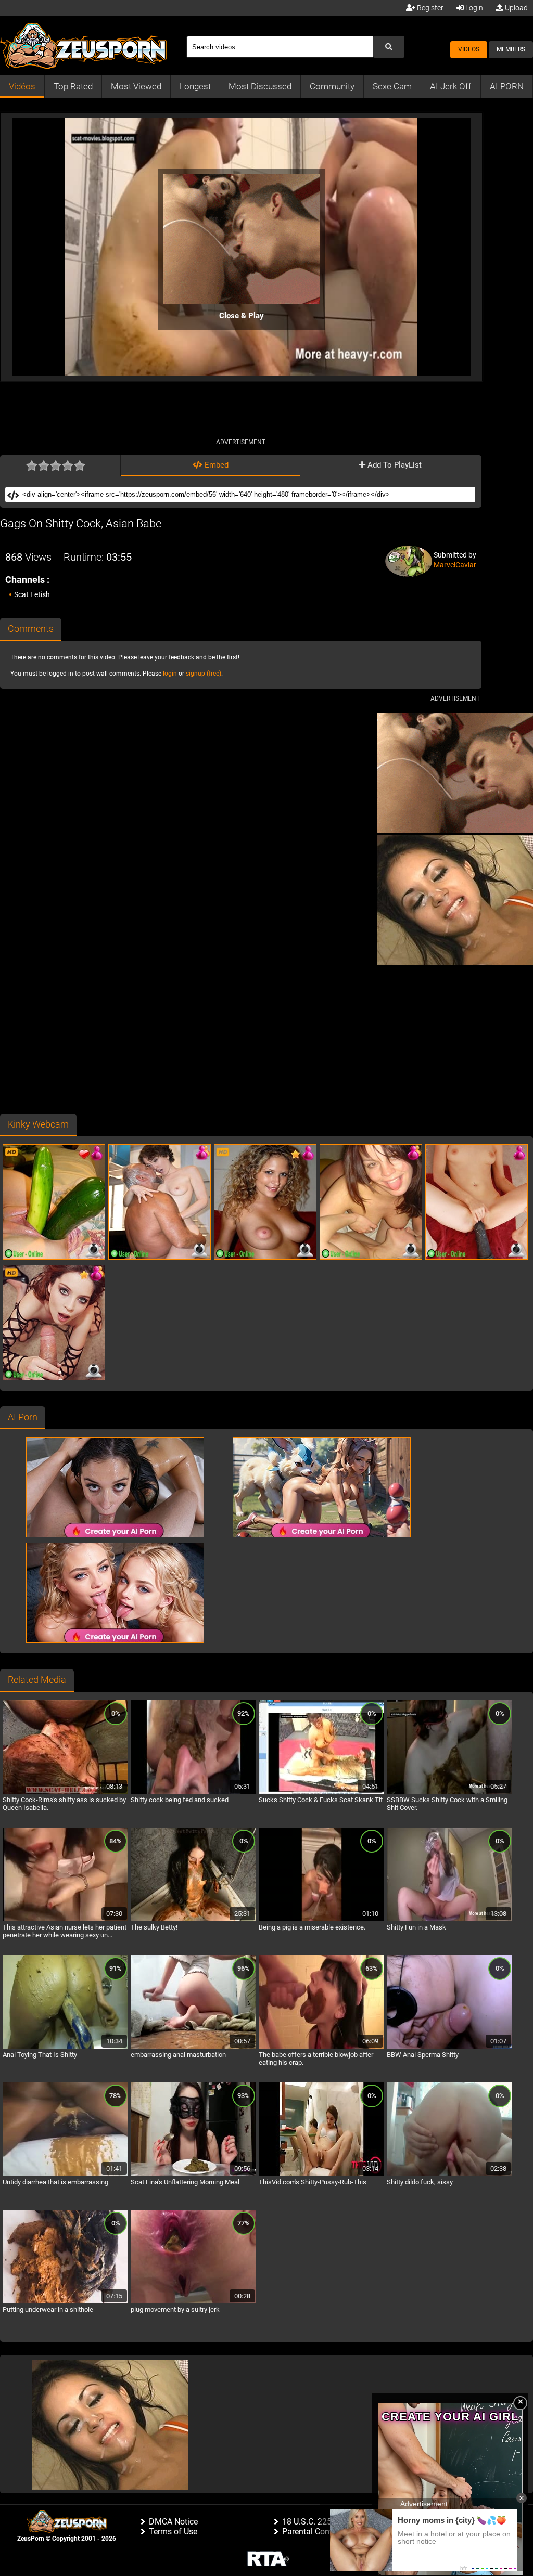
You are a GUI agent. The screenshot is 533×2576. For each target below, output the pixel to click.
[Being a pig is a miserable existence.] (322, 1920)
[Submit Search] (389, 47)
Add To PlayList (394, 465)
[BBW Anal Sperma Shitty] (450, 2047)
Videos (469, 49)
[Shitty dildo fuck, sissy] (450, 2174)
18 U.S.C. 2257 (309, 2522)
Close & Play (242, 316)
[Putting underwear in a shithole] (66, 2302)
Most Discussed (260, 86)
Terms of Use (173, 2532)
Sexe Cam (392, 86)
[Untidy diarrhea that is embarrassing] (66, 2174)
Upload (516, 8)
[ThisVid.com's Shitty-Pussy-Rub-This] (322, 2174)
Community (332, 86)
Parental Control (312, 2532)
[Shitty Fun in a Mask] (450, 1920)
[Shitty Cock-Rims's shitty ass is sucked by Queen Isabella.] (66, 1792)
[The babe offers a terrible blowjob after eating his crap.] (322, 2047)
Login (473, 8)
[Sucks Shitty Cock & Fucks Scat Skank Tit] (322, 1792)
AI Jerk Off (451, 86)
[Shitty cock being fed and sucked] (194, 1792)
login (170, 674)
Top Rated (73, 86)
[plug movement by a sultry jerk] (194, 2302)
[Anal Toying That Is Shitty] (66, 2047)
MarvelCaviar (455, 565)
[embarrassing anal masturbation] (194, 2047)
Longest (195, 86)
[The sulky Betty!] (194, 1920)
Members (511, 49)
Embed (215, 465)
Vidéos (22, 86)
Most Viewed (136, 86)
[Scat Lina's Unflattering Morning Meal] (194, 2174)
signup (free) (204, 674)
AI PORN (507, 86)
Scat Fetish (32, 594)
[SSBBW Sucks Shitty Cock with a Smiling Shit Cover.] (450, 1792)
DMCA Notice (173, 2522)
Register (429, 8)
